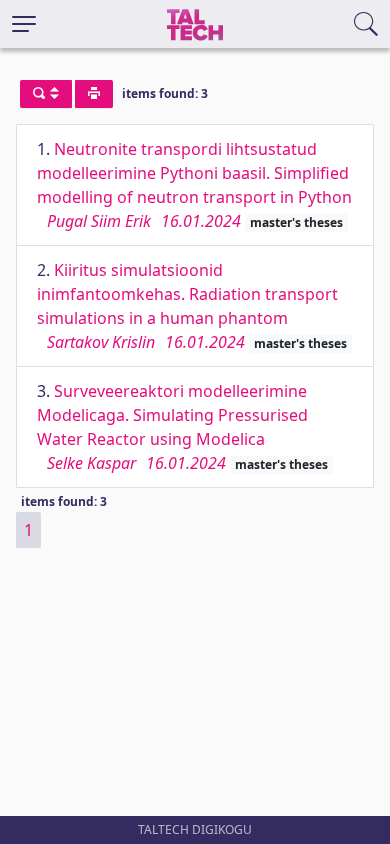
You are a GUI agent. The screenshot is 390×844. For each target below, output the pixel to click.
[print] (94, 94)
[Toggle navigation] (24, 24)
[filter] (46, 94)
